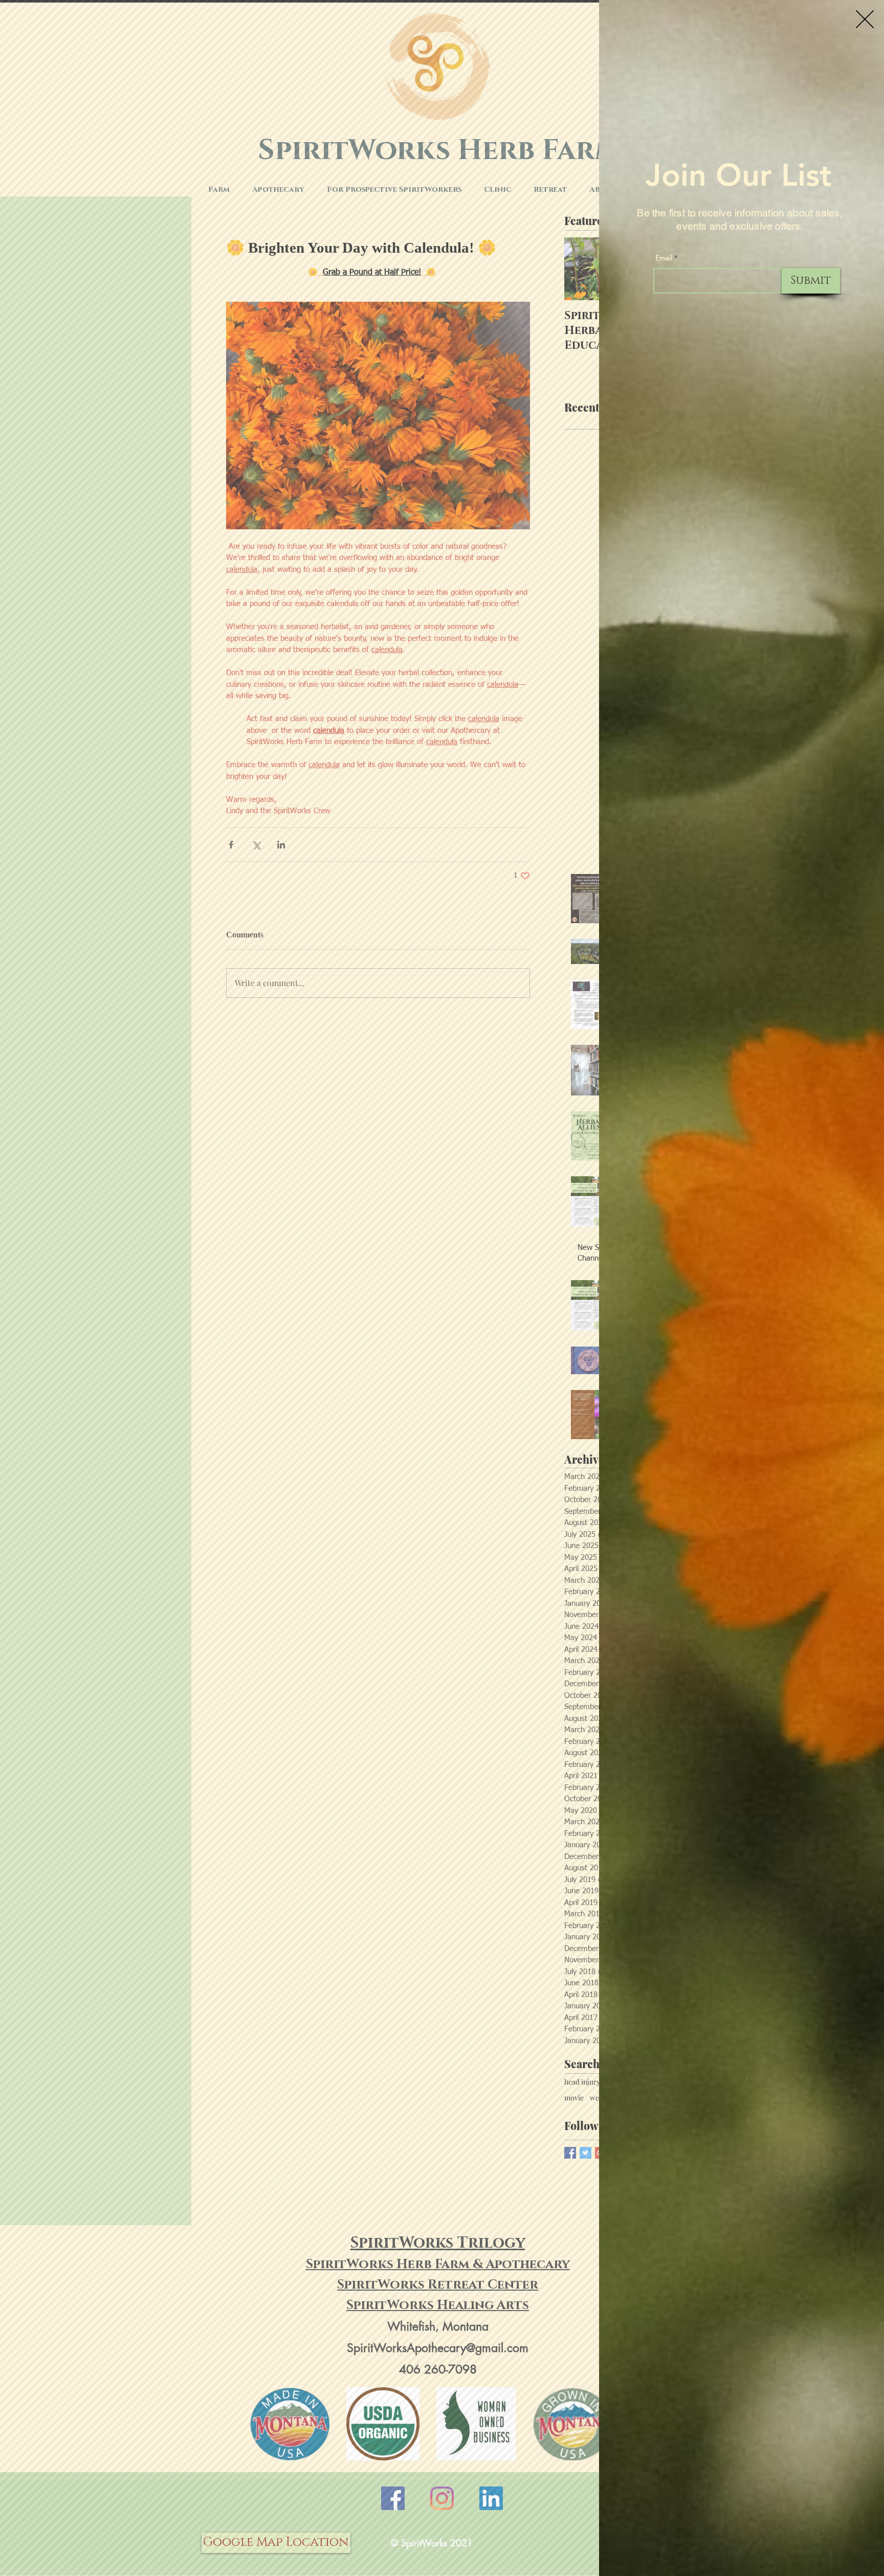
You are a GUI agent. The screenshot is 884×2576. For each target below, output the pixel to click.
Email (664, 258)
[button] (865, 19)
